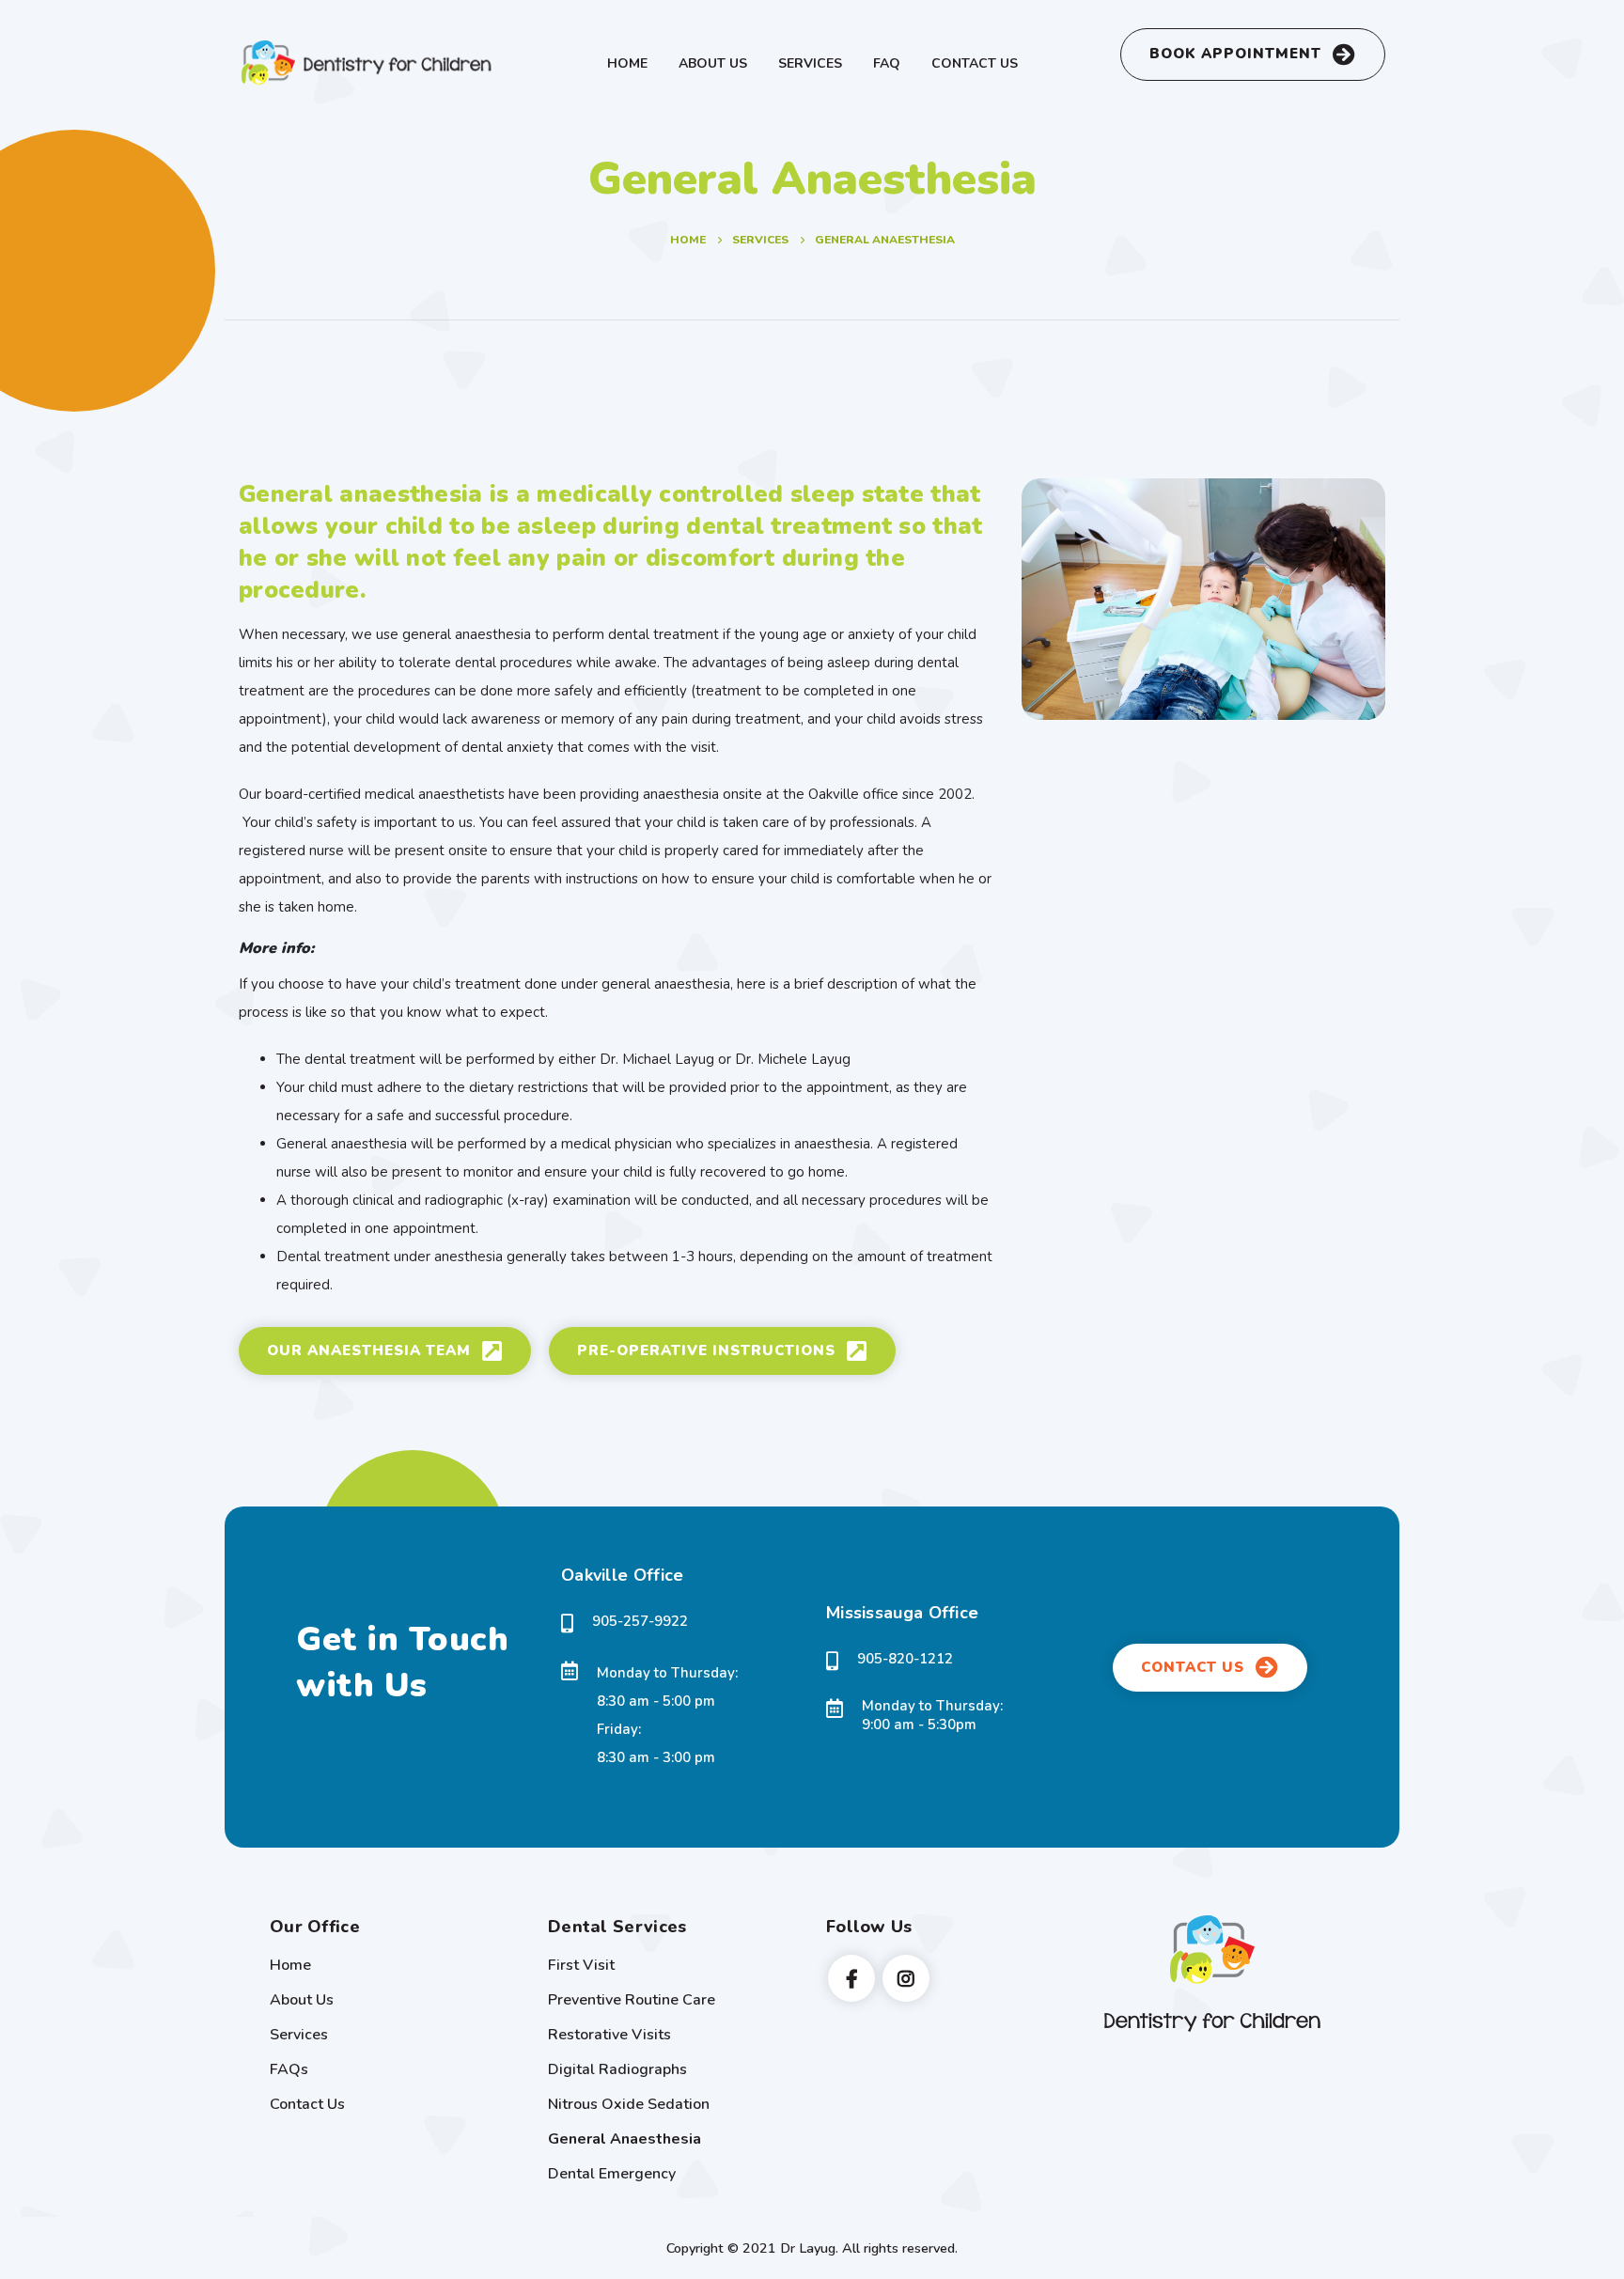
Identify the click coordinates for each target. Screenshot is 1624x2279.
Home (627, 63)
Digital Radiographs (617, 2069)
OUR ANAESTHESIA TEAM (371, 1350)
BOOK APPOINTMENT (1238, 54)
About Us (713, 63)
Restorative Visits (609, 2035)
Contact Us (975, 63)
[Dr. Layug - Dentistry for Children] (370, 63)
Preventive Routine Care (632, 2000)
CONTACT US (1195, 1667)
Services (810, 63)
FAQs (289, 2069)
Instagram (906, 1978)
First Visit (581, 1965)
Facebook (851, 1978)
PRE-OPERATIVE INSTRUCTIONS (709, 1350)
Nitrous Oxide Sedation (629, 2104)
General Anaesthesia (625, 2139)
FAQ (887, 63)
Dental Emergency (612, 2174)
